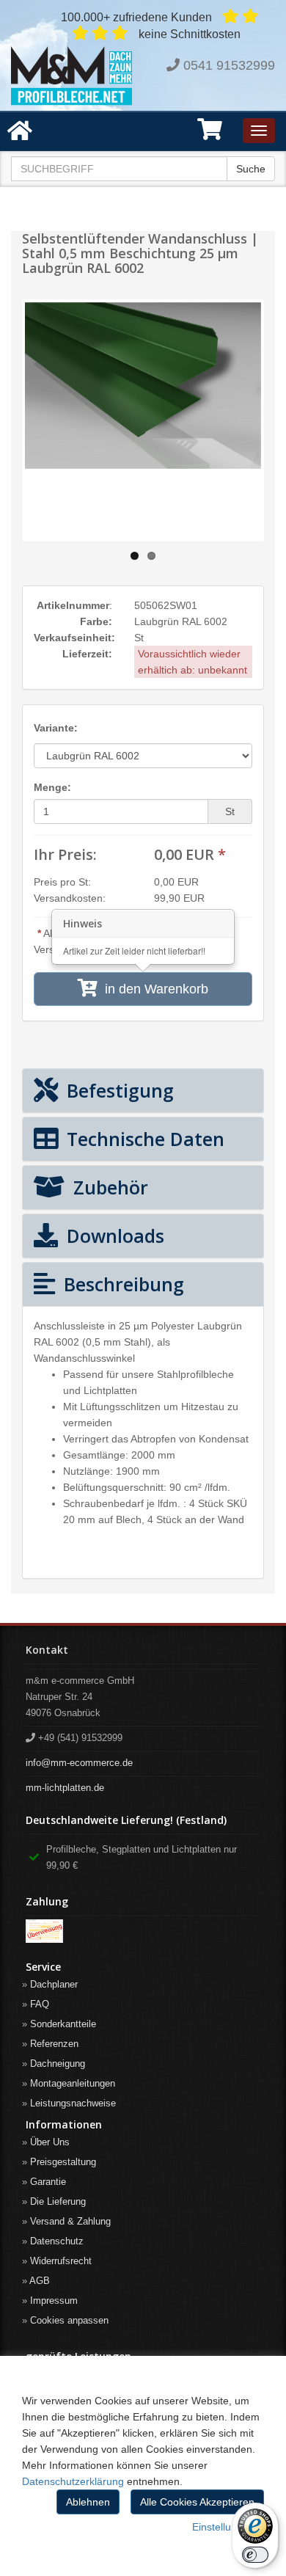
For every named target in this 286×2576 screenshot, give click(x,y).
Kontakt (47, 1650)
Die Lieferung (58, 2201)
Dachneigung (58, 2064)
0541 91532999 (229, 65)
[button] (210, 134)
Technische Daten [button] (143, 1139)
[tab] (143, 1091)
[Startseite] (71, 76)
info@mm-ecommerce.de (79, 1763)
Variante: (56, 728)
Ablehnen (88, 2502)
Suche (251, 169)
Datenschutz (57, 2241)
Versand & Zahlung (70, 2221)
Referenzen (54, 2044)
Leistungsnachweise (73, 2103)
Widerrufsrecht (61, 2261)
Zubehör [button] (108, 1187)
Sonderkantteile (63, 2024)
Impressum (54, 2300)
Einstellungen (223, 2527)
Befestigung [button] (118, 1090)
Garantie (48, 2182)
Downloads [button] (113, 1236)
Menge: (52, 787)
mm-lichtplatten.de (65, 1788)
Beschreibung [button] (121, 1284)
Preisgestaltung (63, 2162)
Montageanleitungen (73, 2083)
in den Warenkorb (153, 989)
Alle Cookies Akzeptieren (197, 2502)
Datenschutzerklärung (73, 2481)
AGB (40, 2281)
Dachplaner (54, 1984)
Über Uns (50, 2142)
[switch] (255, 2555)
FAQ (40, 2004)
